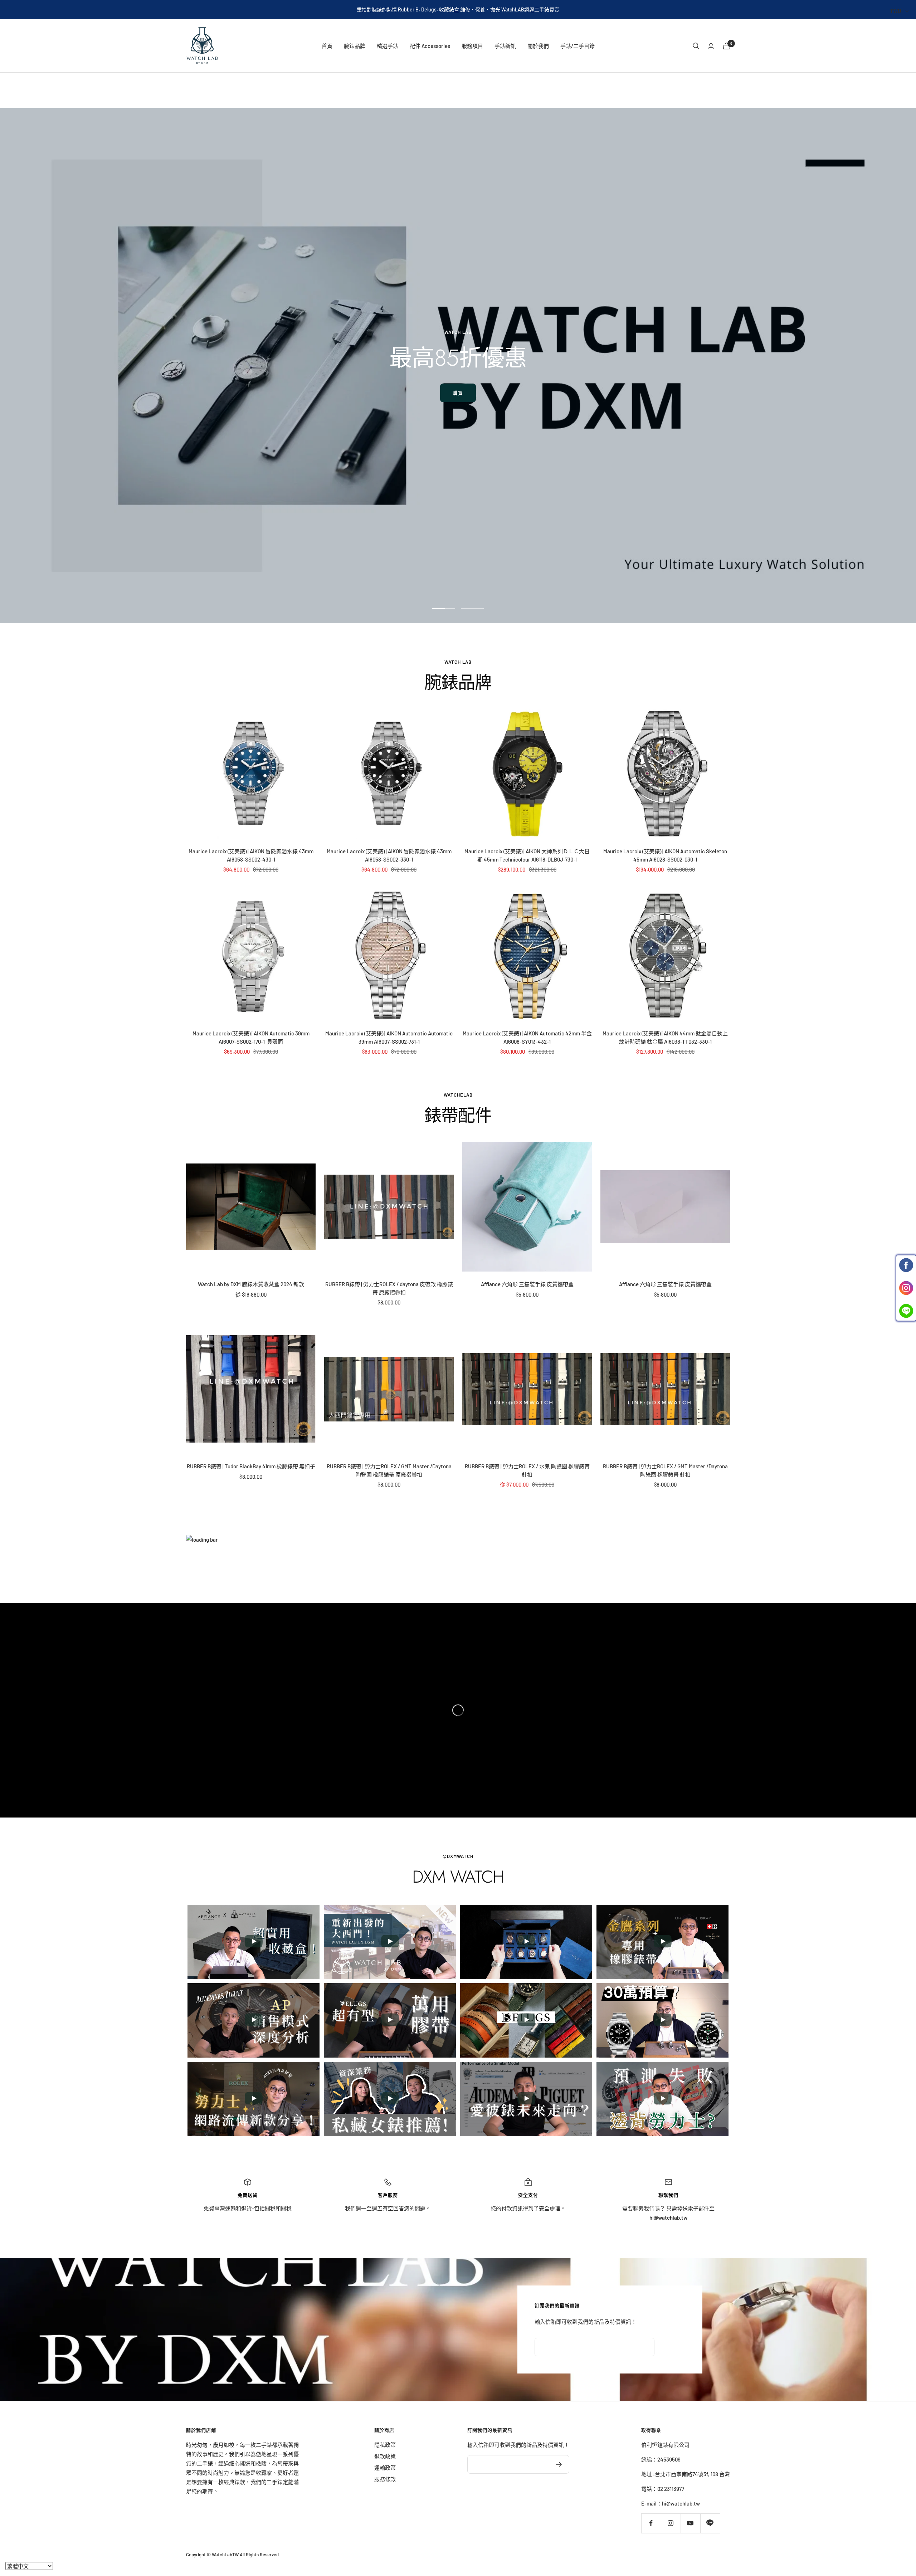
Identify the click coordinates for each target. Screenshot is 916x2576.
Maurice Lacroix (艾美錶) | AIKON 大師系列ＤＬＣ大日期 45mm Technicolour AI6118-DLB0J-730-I (527, 855)
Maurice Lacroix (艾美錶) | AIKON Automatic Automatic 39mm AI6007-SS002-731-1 (389, 1037)
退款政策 (385, 2456)
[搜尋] (696, 46)
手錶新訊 (505, 46)
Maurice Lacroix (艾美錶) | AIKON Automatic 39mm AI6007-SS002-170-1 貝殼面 (251, 1037)
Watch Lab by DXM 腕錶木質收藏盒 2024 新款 (251, 1284)
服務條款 (385, 2479)
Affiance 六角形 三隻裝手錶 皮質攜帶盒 (527, 1284)
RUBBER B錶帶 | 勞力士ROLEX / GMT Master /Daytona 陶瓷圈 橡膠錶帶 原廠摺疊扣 (389, 1470)
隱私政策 (385, 2445)
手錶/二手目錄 (578, 46)
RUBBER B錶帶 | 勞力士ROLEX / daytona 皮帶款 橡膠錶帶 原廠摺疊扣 (389, 1288)
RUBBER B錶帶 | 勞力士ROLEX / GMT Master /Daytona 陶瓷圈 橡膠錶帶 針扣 (665, 1470)
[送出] (559, 2464)
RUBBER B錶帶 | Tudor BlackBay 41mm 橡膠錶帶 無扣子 (251, 1466)
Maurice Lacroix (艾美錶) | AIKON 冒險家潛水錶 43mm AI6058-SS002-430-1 (251, 855)
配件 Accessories (430, 46)
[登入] (711, 46)
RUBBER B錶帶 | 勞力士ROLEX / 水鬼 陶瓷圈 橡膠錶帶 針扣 (527, 1470)
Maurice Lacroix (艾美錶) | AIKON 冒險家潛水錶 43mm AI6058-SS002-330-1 (389, 855)
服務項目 (472, 46)
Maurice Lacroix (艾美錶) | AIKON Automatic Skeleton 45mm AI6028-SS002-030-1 (665, 855)
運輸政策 (385, 2468)
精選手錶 (388, 46)
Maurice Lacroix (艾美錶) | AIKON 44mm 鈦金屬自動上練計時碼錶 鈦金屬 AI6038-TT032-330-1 (665, 1037)
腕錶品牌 (355, 46)
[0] (726, 46)
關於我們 (538, 46)
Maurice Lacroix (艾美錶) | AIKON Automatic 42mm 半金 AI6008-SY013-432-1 (527, 1037)
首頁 (327, 46)
